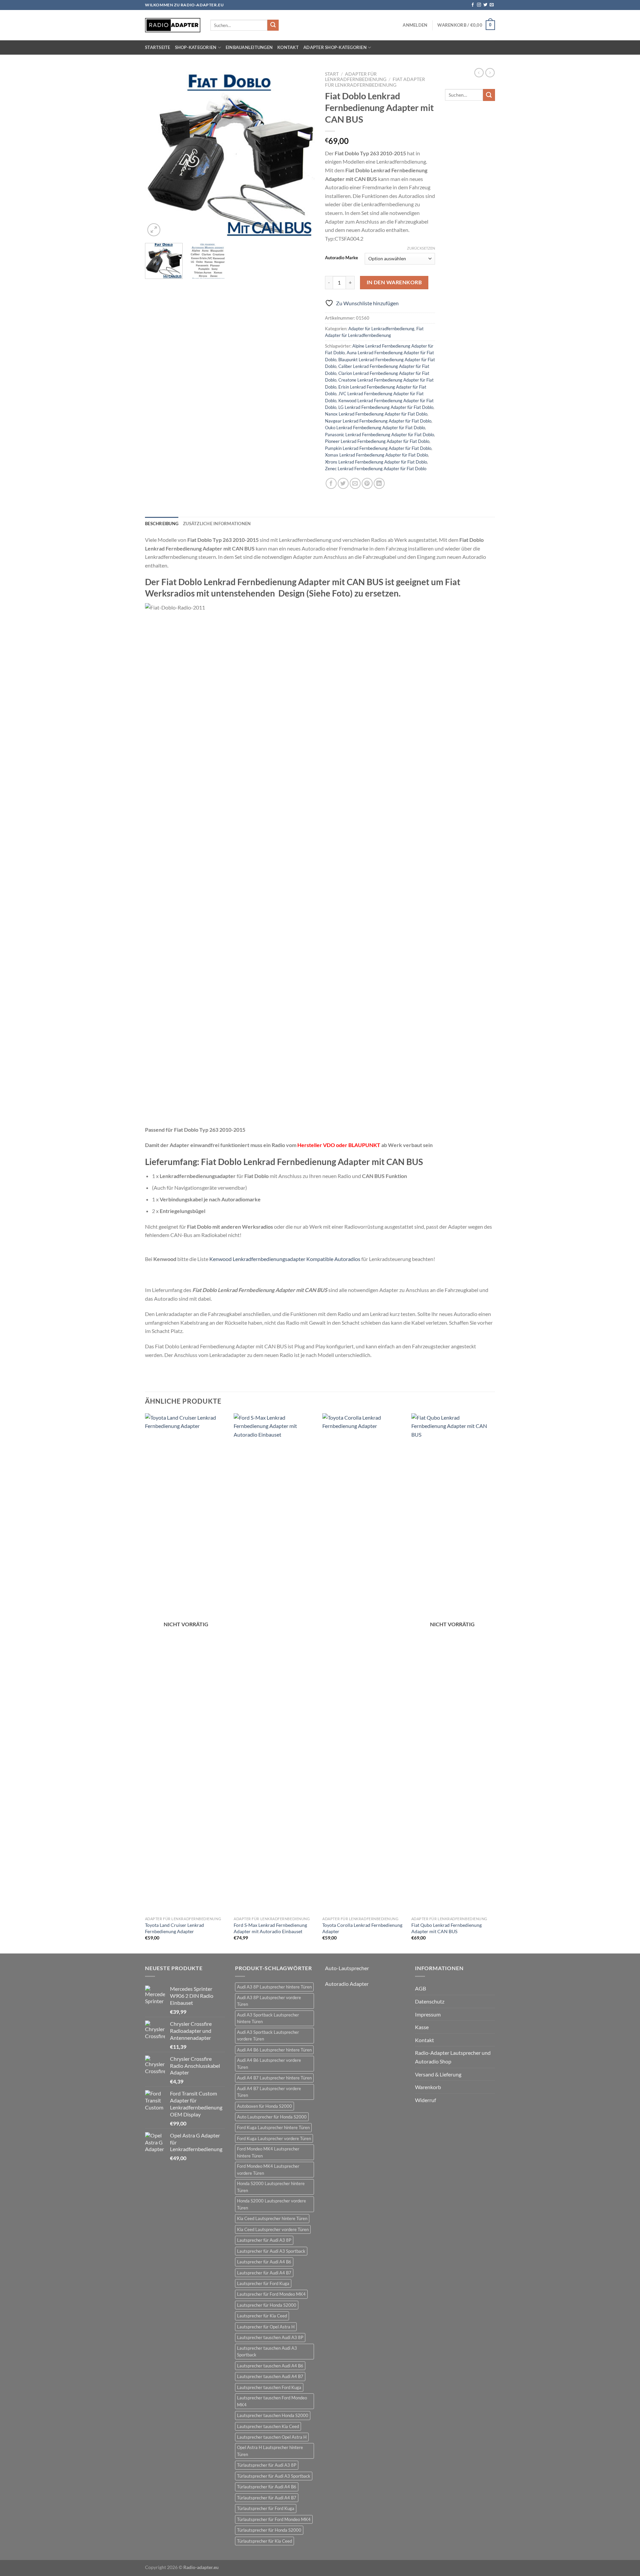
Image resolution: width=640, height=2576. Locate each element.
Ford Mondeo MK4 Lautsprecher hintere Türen (268, 2152)
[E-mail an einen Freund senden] (355, 483)
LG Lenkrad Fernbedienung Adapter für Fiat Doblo (386, 407)
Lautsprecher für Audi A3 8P (264, 2240)
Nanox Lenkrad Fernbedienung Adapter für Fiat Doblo (376, 414)
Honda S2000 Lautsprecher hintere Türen (271, 2187)
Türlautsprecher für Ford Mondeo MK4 (274, 2519)
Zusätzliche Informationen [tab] (217, 524)
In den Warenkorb (394, 282)
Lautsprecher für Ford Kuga (263, 2283)
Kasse (422, 2027)
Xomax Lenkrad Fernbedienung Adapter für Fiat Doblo (376, 455)
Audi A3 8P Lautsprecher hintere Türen (274, 1987)
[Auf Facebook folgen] (473, 5)
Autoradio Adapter (347, 1984)
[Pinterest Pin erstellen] (367, 483)
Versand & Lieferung (438, 2074)
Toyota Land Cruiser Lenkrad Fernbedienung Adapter (174, 1928)
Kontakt (288, 47)
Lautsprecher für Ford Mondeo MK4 (271, 2294)
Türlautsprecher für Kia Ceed (264, 2541)
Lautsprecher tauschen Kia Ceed (268, 2426)
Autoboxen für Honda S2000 (264, 2106)
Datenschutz (430, 2001)
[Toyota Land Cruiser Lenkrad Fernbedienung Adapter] (186, 1663)
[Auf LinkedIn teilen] (379, 483)
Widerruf (425, 2100)
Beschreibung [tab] (162, 524)
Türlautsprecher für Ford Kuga (266, 2508)
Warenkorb (428, 2087)
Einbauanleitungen (249, 47)
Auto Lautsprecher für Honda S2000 (272, 2117)
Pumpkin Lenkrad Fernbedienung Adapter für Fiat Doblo (378, 448)
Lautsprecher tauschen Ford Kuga (269, 2387)
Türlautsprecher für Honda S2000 (269, 2530)
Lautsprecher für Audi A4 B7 (264, 2273)
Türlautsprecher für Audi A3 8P (267, 2465)
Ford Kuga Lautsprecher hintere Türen (273, 2127)
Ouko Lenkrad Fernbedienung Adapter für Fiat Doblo (375, 428)
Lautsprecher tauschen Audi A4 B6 (270, 2366)
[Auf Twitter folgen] (485, 5)
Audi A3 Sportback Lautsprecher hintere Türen (268, 2018)
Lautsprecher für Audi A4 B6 (264, 2262)
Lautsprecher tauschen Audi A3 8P (270, 2337)
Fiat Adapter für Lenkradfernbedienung (375, 82)
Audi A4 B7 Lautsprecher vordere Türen (269, 2092)
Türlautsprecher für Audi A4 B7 (267, 2498)
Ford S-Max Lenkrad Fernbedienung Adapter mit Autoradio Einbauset (270, 1928)
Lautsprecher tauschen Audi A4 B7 (270, 2376)
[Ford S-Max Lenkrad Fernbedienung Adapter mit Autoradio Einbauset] (275, 1663)
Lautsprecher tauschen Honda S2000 (273, 2415)
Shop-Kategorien (196, 47)
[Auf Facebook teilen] (331, 483)
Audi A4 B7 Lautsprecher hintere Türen (274, 2078)
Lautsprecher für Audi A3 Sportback (271, 2251)
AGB (420, 1988)
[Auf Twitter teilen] (343, 483)
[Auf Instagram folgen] (479, 5)
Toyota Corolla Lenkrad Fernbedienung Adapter (362, 1928)
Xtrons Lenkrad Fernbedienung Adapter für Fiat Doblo (376, 462)
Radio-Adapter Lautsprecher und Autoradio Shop (453, 2057)
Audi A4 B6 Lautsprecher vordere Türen (269, 2063)
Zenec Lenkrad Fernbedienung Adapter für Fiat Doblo (376, 469)
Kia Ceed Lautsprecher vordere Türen (273, 2229)
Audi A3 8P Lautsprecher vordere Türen (269, 2001)
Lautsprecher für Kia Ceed (262, 2316)
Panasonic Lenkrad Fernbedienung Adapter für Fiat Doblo (379, 435)
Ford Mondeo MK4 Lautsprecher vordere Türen (268, 2169)
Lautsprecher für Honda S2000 (267, 2305)
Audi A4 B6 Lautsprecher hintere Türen (274, 2050)
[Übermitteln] (273, 25)
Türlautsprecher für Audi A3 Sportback (274, 2476)
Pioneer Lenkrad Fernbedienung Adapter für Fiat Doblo (377, 441)
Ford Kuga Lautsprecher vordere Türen (274, 2138)
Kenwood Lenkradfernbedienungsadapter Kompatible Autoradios (285, 1259)
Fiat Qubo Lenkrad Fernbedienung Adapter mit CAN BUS (446, 1928)
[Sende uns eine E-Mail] (492, 5)
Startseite (158, 47)
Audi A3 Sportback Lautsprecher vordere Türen (268, 2035)
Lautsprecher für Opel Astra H (266, 2327)
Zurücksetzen (421, 248)
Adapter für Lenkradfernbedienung (356, 77)
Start (332, 74)
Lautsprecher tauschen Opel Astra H (272, 2437)
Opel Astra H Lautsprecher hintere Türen (270, 2451)
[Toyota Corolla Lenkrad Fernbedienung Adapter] (363, 1663)
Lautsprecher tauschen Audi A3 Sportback (267, 2351)
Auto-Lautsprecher (347, 1968)
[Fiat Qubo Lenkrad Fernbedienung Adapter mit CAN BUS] (452, 1663)
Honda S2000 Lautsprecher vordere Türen (271, 2204)
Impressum (428, 2014)
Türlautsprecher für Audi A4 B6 (267, 2487)
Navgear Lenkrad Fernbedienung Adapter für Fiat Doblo (378, 421)
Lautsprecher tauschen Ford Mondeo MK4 (272, 2401)
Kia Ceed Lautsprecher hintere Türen (272, 2218)
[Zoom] (154, 230)
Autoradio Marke (341, 258)
